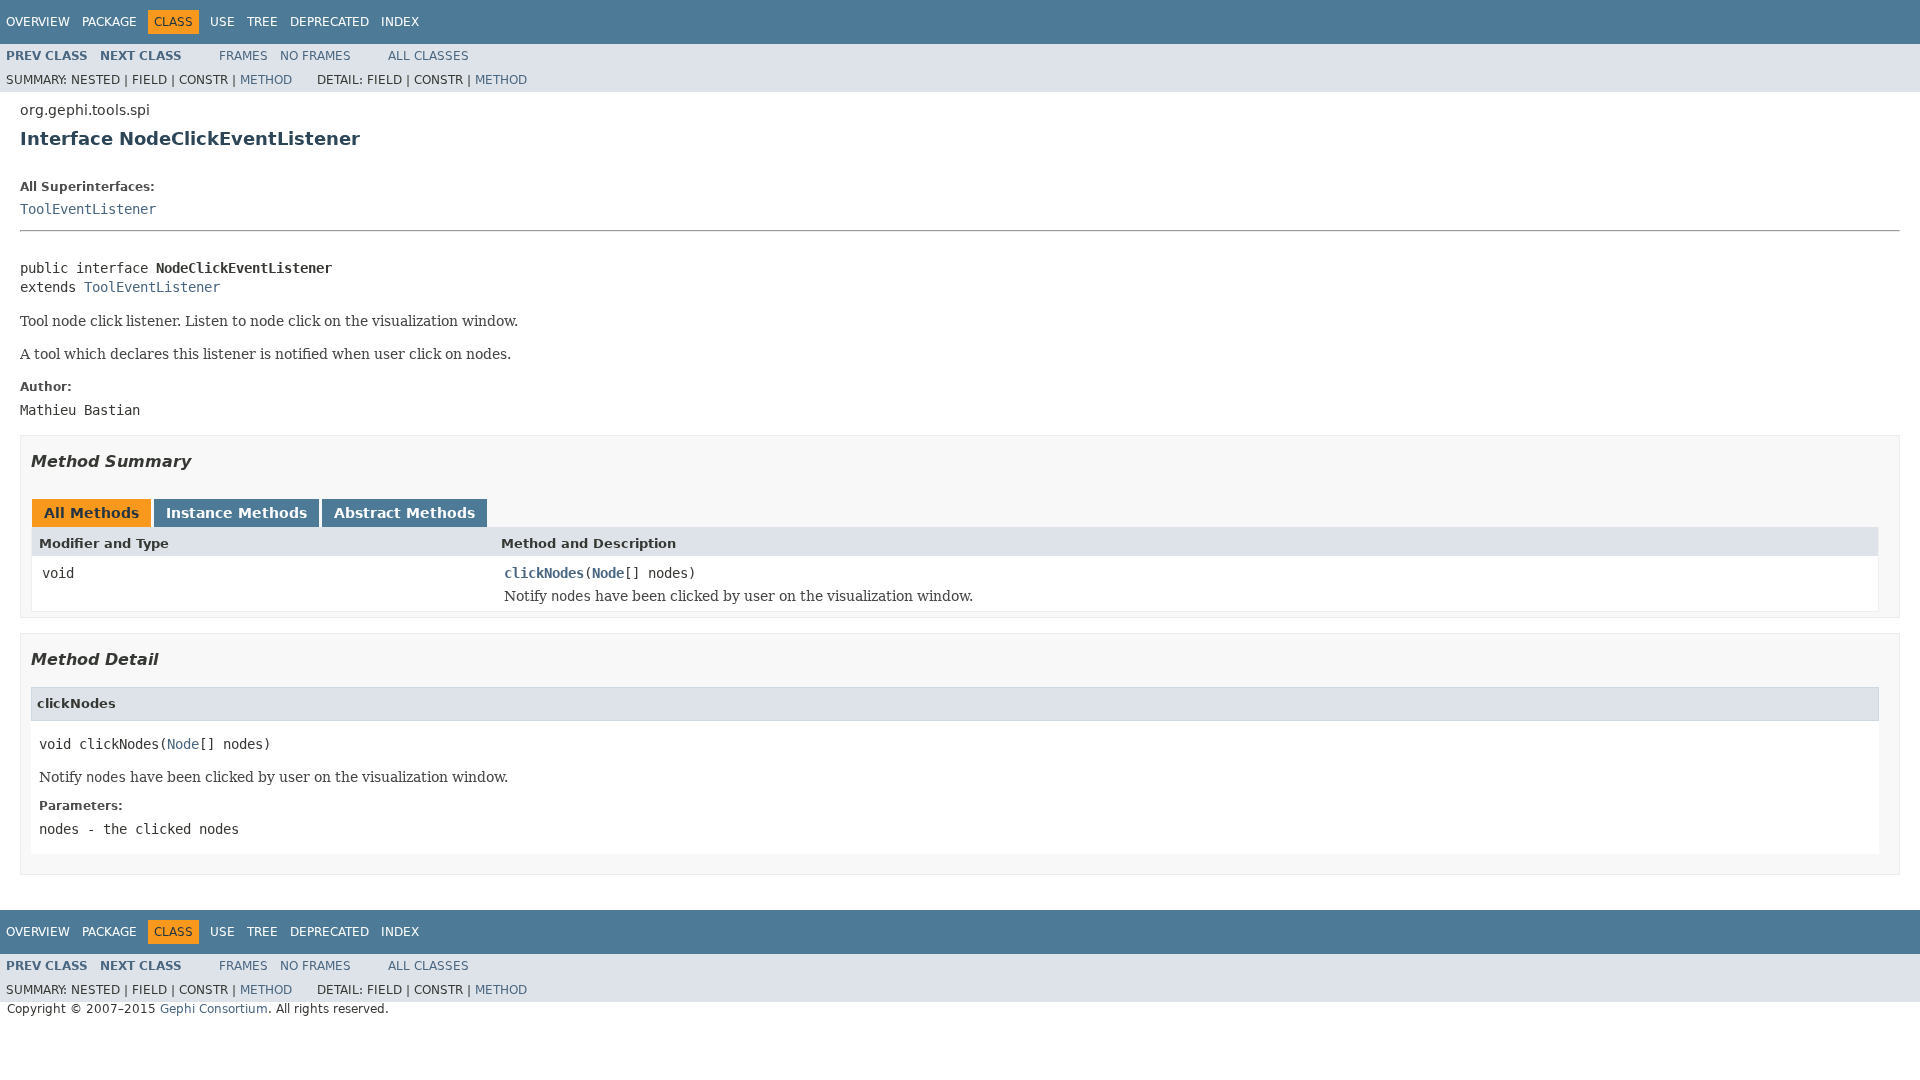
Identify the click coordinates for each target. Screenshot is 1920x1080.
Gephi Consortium (214, 1009)
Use (222, 22)
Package (109, 22)
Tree (262, 22)
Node (608, 573)
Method (266, 80)
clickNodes (544, 573)
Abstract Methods (404, 513)
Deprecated (329, 22)
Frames (243, 56)
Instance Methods (236, 513)
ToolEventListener (88, 209)
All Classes (428, 56)
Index (400, 22)
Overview (38, 22)
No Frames (315, 56)
